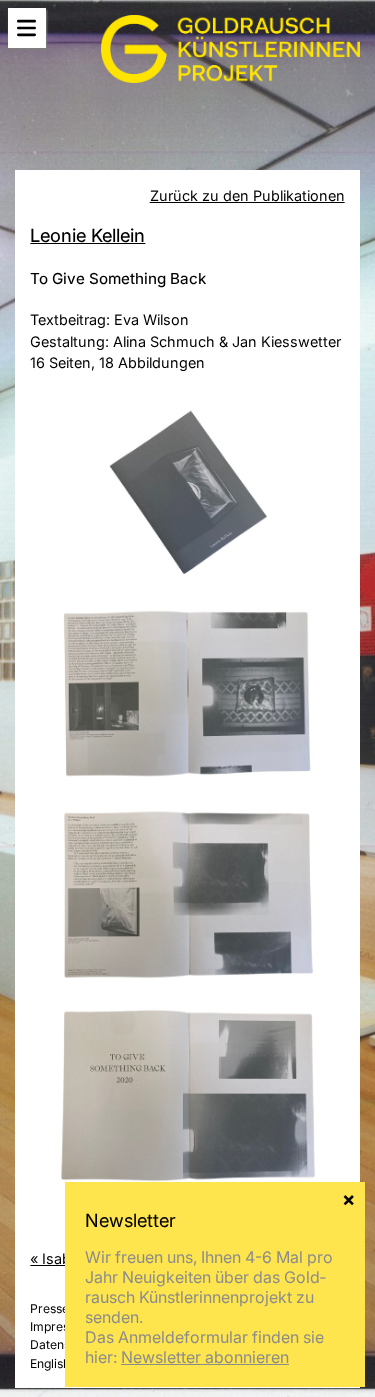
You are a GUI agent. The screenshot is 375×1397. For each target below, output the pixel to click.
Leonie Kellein (87, 235)
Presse (49, 1308)
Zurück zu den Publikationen (247, 195)
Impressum (61, 1326)
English (50, 1363)
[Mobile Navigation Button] (27, 28)
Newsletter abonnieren (205, 1357)
